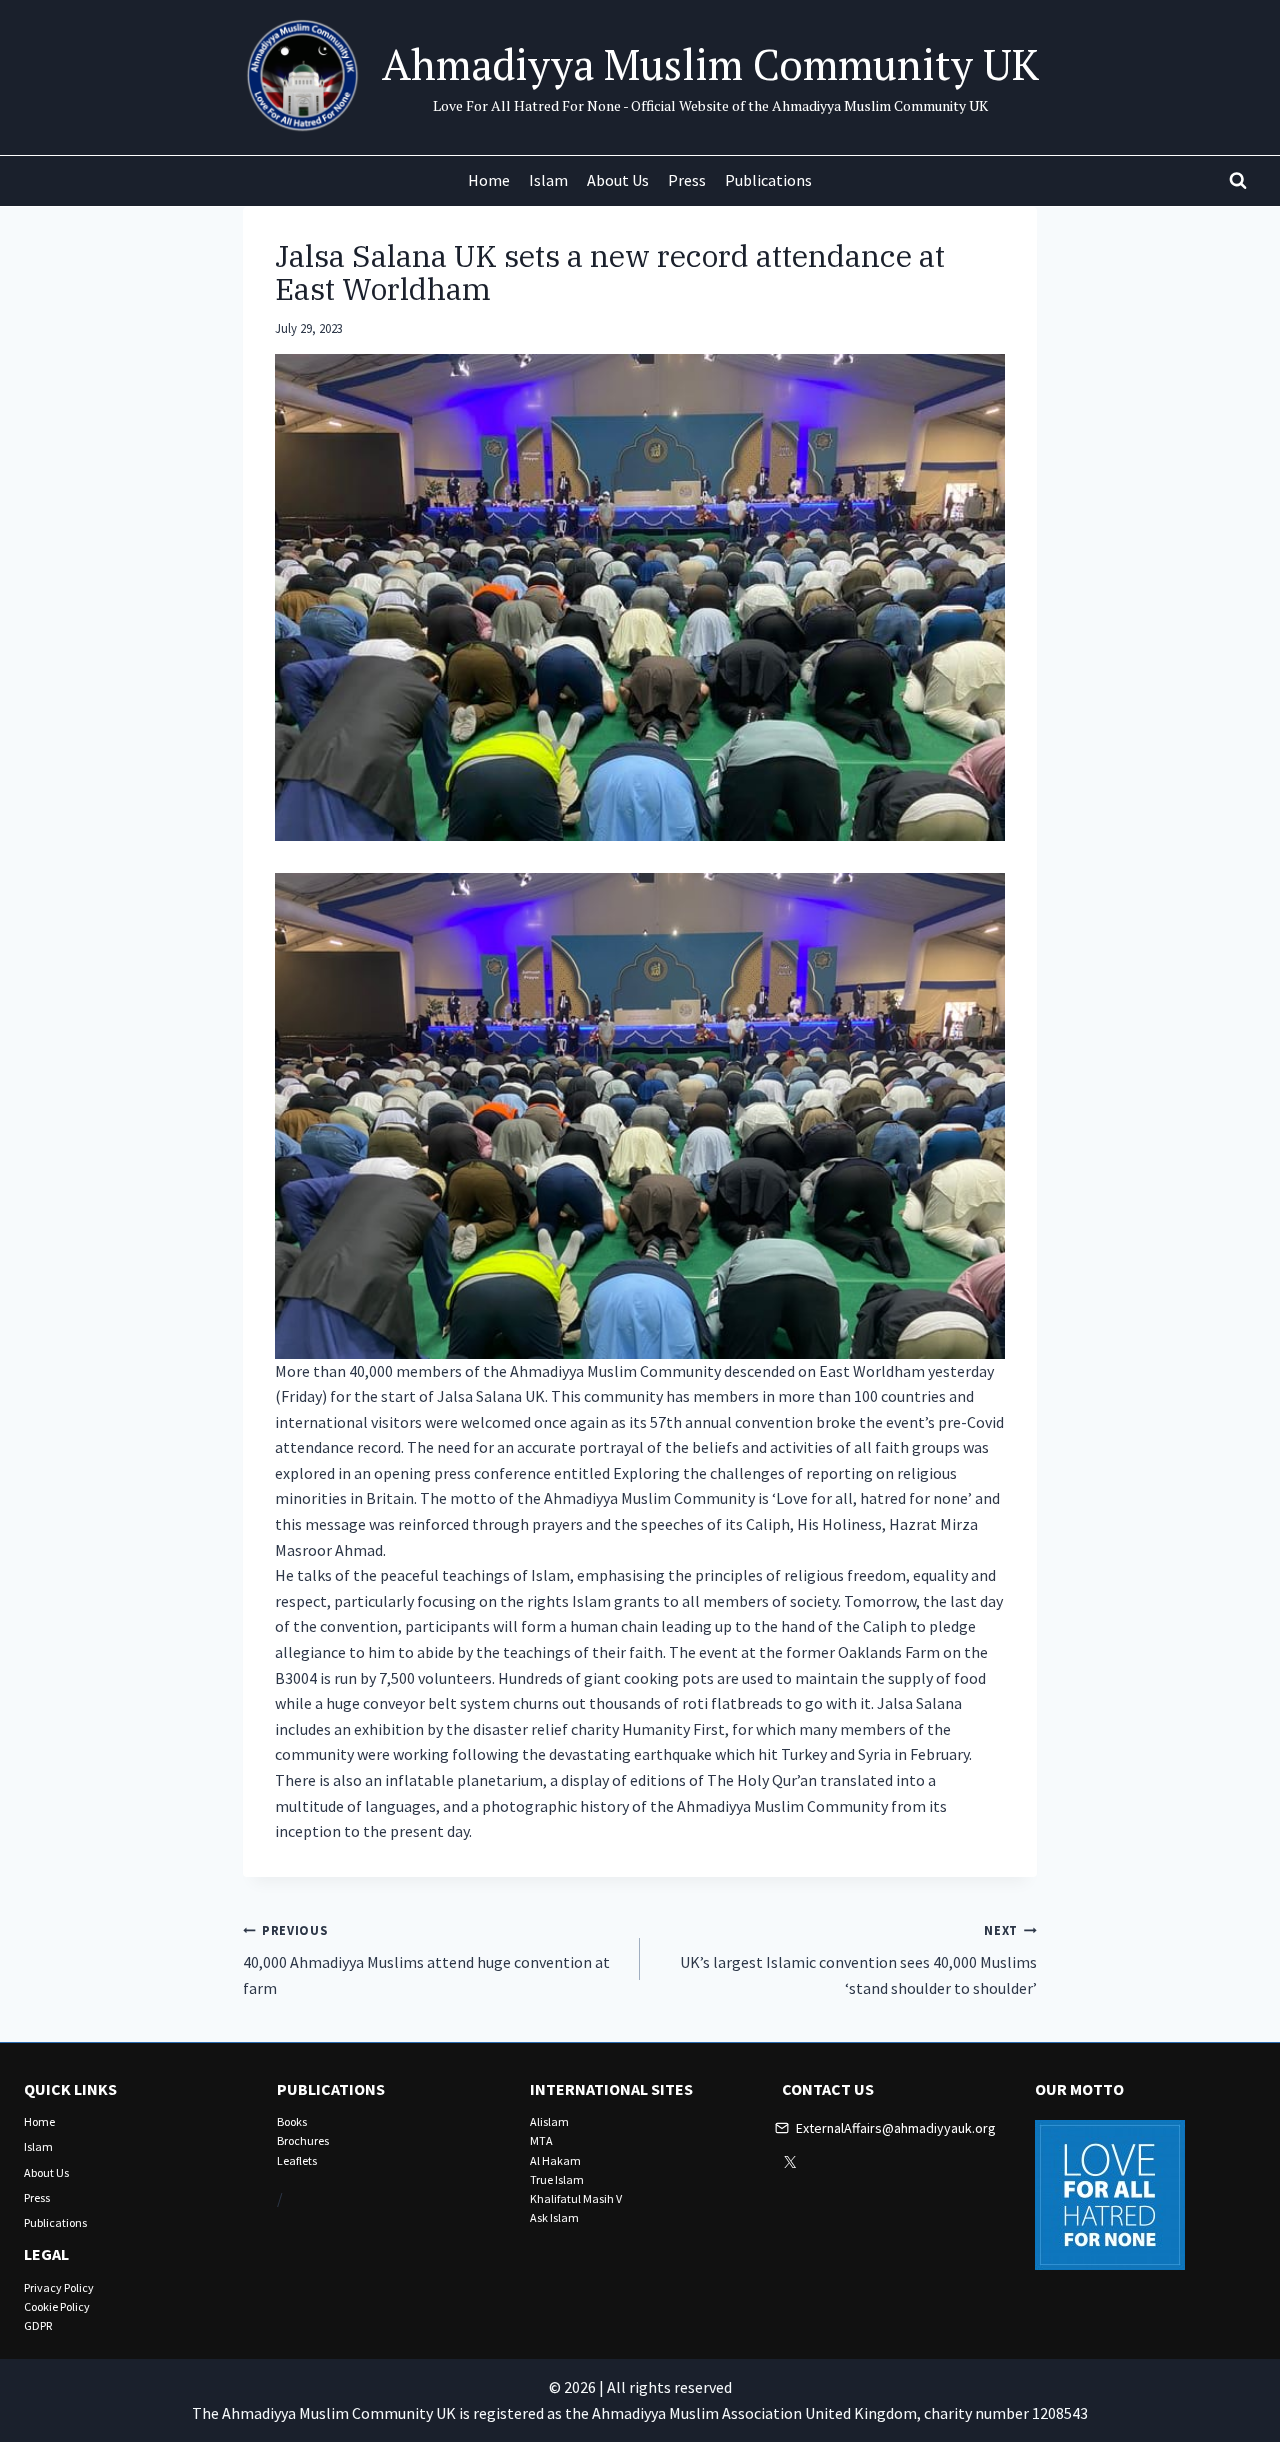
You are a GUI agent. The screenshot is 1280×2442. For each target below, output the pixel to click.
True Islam (557, 2179)
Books (292, 2121)
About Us (618, 180)
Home (489, 180)
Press (687, 180)
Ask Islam (554, 2217)
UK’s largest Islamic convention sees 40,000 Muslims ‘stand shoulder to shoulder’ (858, 1960)
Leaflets (297, 2160)
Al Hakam (555, 2160)
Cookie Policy (57, 2306)
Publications (768, 180)
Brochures (303, 2140)
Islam (548, 180)
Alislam (549, 2121)
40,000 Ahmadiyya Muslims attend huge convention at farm (426, 1960)
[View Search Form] (1238, 181)
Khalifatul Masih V (576, 2198)
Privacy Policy (59, 2287)
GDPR (38, 2325)
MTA (541, 2140)
